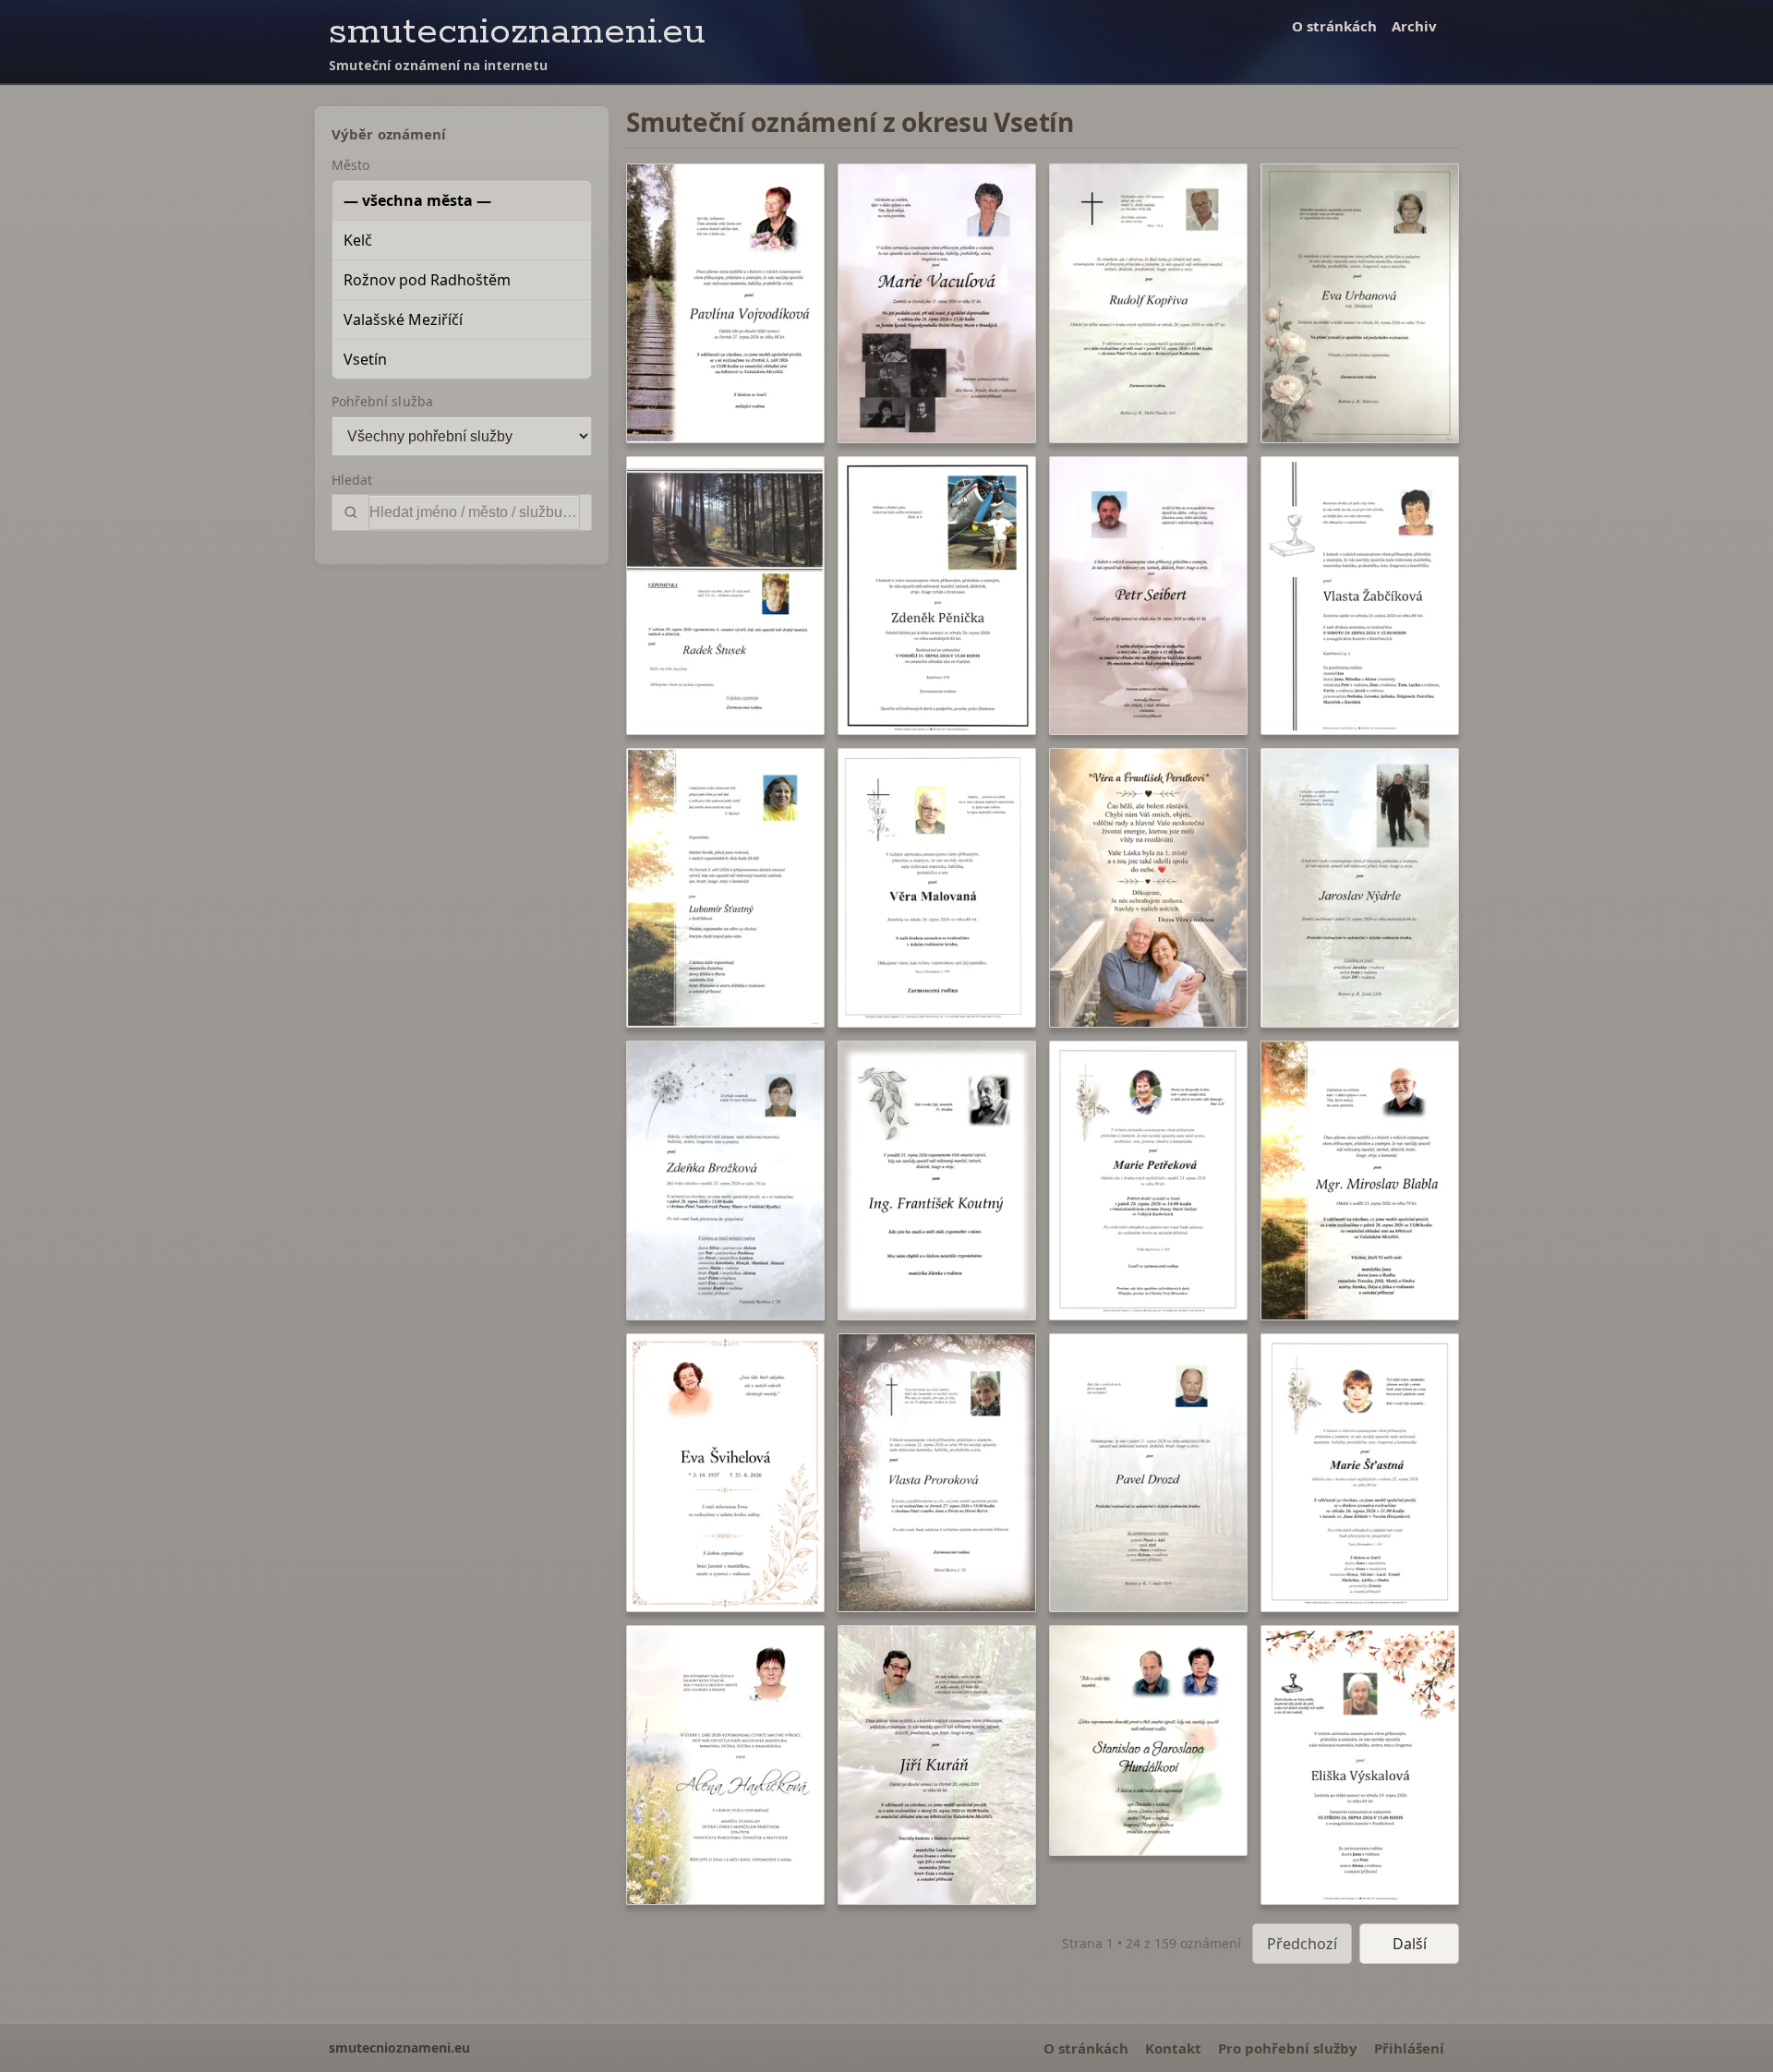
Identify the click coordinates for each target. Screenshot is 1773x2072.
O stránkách (1334, 26)
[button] (725, 303)
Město (350, 165)
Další (1410, 1944)
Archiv (1414, 26)
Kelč (358, 240)
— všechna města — (417, 200)
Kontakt (1173, 2048)
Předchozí (1302, 1944)
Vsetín (365, 359)
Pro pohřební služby (1288, 2048)
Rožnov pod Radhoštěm (427, 280)
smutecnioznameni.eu (517, 32)
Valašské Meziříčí (403, 319)
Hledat (352, 480)
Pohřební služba (382, 401)
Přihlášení (1409, 2048)
